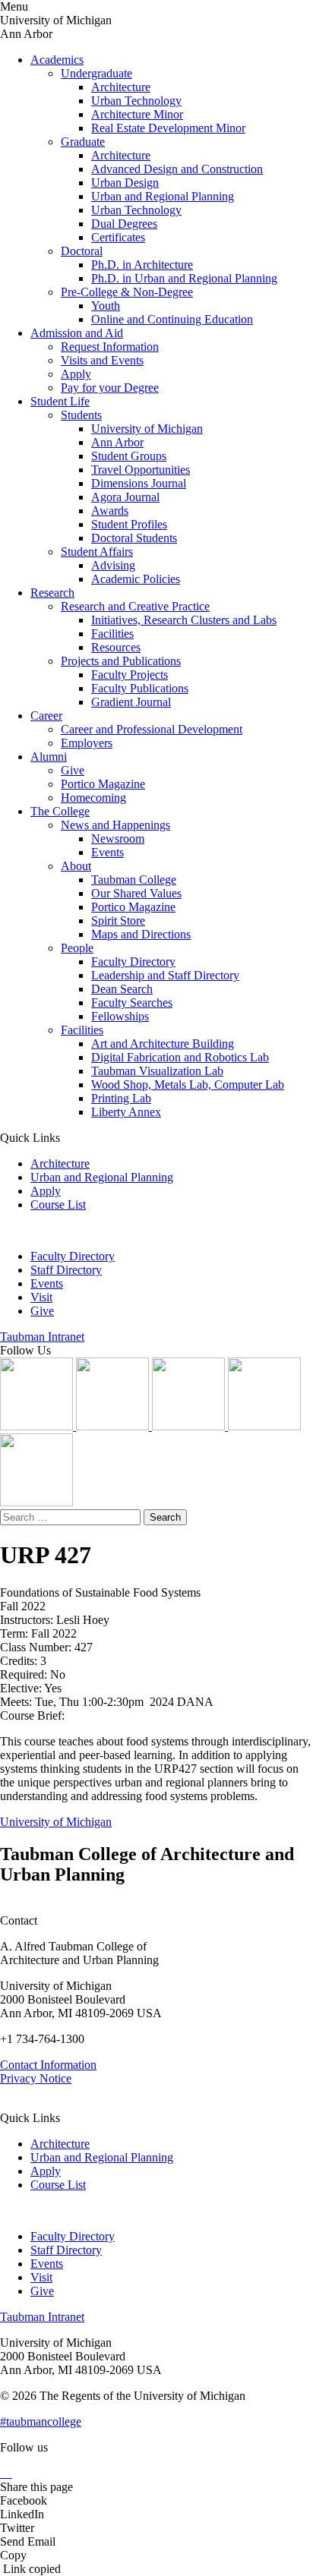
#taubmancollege (41, 2422)
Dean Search (122, 989)
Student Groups (129, 456)
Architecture (121, 87)
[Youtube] (264, 1426)
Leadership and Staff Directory (165, 975)
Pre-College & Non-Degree (127, 292)
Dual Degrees (124, 224)
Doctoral (82, 251)
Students (81, 415)
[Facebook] (36, 1502)
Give (73, 770)
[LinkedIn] (114, 1426)
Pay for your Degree (110, 388)
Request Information (110, 347)
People (77, 948)
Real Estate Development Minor (168, 128)
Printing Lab (121, 1098)
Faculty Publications (140, 688)
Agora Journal (125, 497)
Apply (76, 374)
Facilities (112, 634)
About (76, 866)
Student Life (60, 401)
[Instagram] (38, 1426)
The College (60, 811)
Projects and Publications (121, 661)
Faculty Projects (130, 675)
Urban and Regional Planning (163, 196)
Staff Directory (66, 1270)
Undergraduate (96, 73)
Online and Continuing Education (172, 319)
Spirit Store (118, 921)
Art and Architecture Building (163, 1044)
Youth (106, 306)
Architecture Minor (137, 114)
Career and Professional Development (152, 729)
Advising (113, 565)
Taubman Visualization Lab (157, 1071)
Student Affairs (97, 552)
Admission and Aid (77, 333)
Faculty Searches (132, 1003)
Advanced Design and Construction (177, 169)
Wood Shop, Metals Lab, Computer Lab (188, 1085)
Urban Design (125, 183)
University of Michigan (147, 429)
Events (107, 852)
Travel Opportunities (141, 470)
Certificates (118, 237)
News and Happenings (115, 825)
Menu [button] (14, 6)
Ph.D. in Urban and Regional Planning (184, 278)
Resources (116, 647)
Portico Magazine (103, 784)
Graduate (83, 142)
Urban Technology (136, 101)
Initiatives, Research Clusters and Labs (184, 620)
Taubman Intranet (42, 1337)
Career (46, 716)
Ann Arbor (117, 442)
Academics (57, 60)
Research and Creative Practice (135, 606)
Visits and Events (102, 360)
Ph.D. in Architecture (142, 265)
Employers (87, 743)
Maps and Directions (141, 934)
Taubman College (134, 880)
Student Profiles (129, 524)
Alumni (49, 757)
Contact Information (48, 2065)
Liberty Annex (126, 1112)
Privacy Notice (36, 2078)
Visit (41, 1297)
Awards (110, 511)
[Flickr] (190, 1426)
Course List (58, 1204)
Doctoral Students (134, 538)
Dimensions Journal (139, 483)
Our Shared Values (136, 893)
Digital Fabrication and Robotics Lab (180, 1057)
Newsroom (118, 839)
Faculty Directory (133, 962)
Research (52, 593)
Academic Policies (136, 579)
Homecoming (93, 798)
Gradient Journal (131, 702)
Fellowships (120, 1016)
